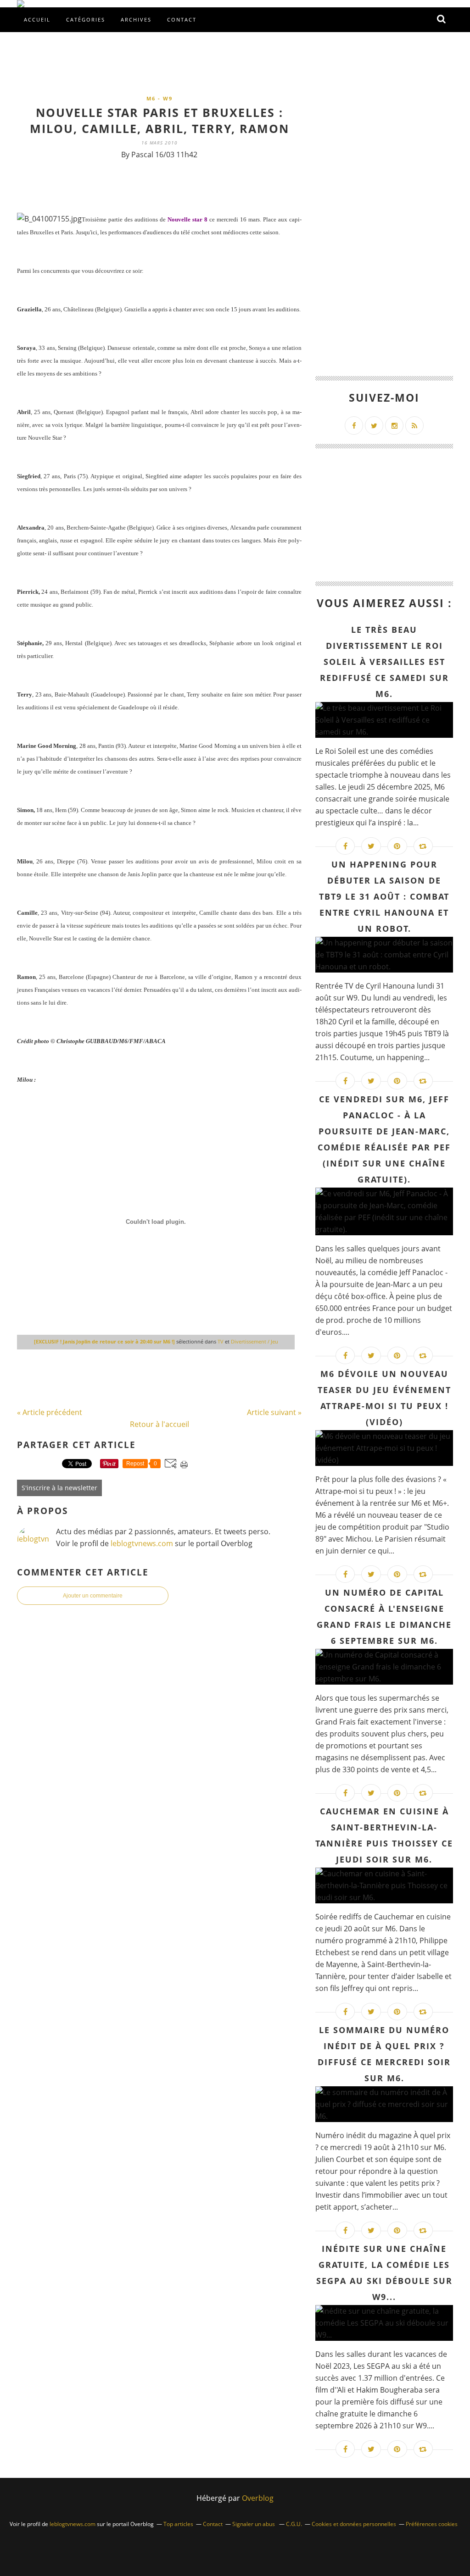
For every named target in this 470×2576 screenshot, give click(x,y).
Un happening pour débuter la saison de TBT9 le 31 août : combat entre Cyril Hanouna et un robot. (384, 896)
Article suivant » (274, 1412)
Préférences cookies (432, 2524)
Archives (136, 19)
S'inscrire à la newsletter (59, 1488)
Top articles (178, 2524)
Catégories (86, 19)
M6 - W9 (159, 98)
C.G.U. (294, 2524)
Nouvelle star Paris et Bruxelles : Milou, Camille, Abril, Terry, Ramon (159, 120)
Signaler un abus (254, 2524)
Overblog (258, 2498)
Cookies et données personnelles (354, 2524)
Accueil (37, 19)
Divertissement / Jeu (255, 1341)
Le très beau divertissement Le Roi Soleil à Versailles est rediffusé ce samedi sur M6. (384, 662)
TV (221, 1341)
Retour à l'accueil (159, 1424)
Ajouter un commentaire (93, 1596)
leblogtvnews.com (143, 1543)
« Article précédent (50, 1412)
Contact (182, 19)
